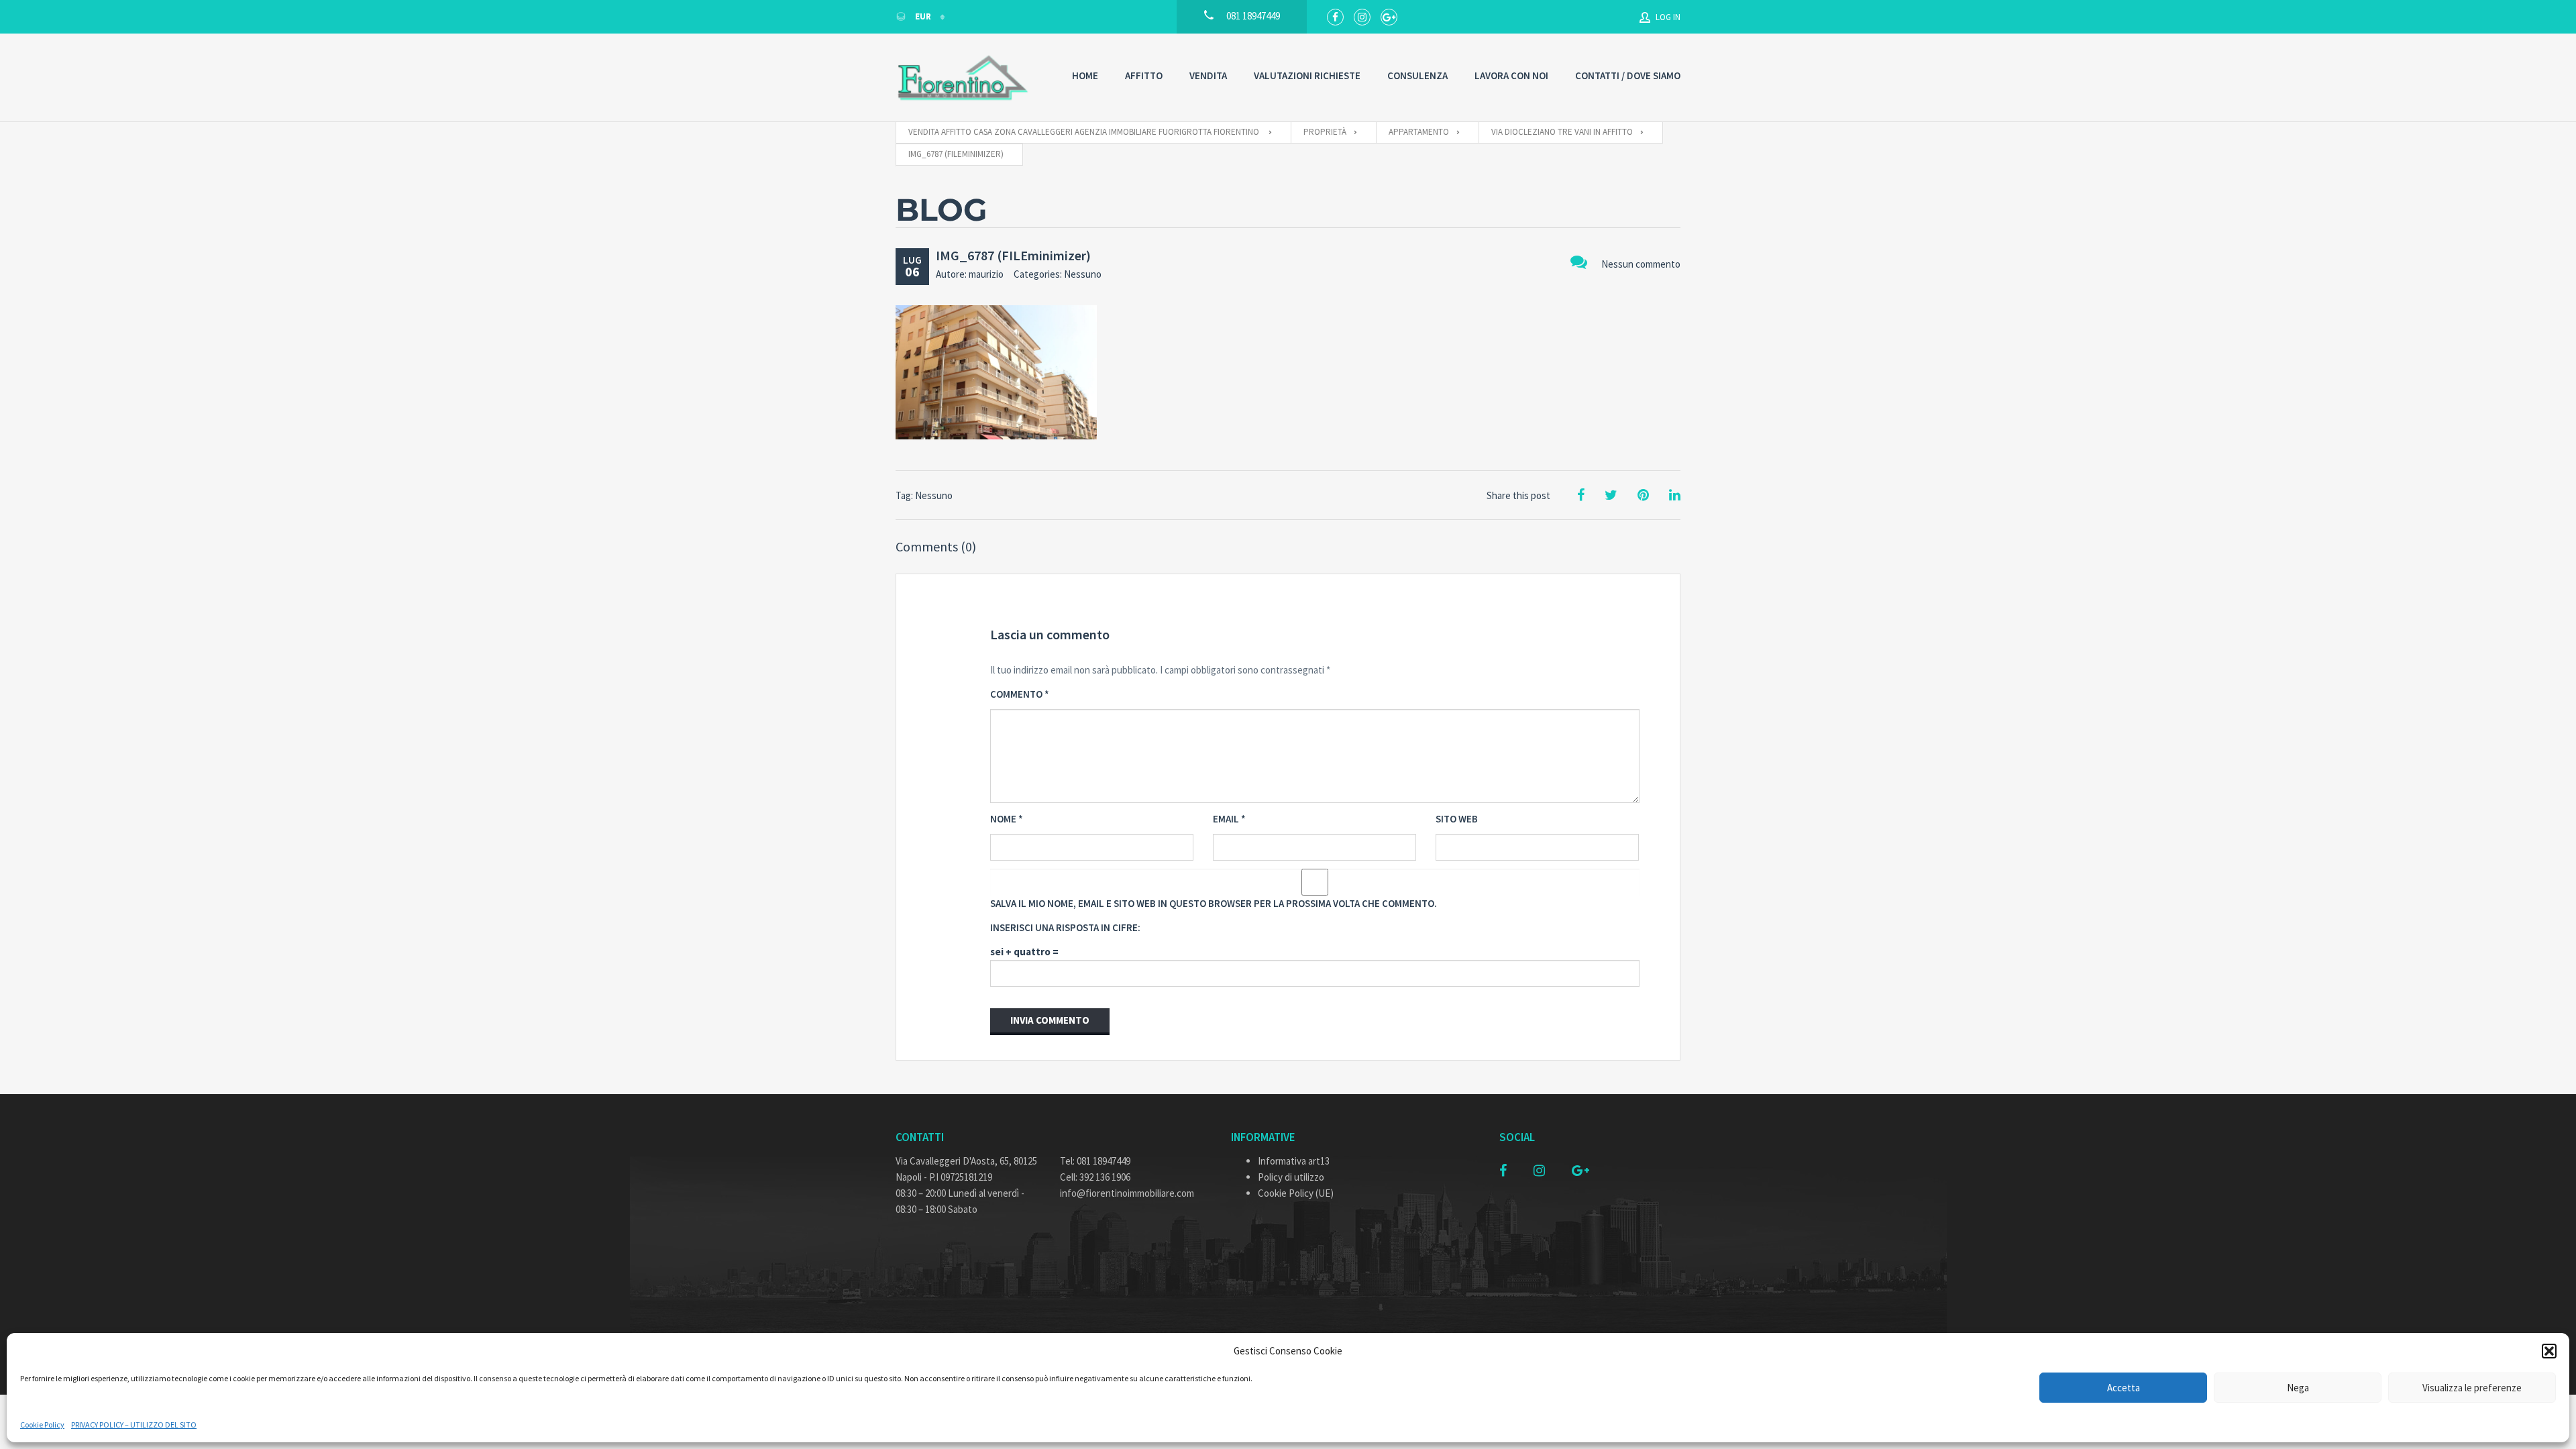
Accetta (2124, 1388)
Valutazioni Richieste (1307, 75)
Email (1229, 819)
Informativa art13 (1294, 1161)
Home (1085, 75)
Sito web (1457, 819)
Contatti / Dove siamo (1628, 75)
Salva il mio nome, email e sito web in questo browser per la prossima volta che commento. (1214, 903)
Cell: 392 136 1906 (1095, 1177)
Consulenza (1417, 75)
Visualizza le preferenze (2472, 1388)
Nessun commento (1641, 264)
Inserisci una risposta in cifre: (1065, 927)
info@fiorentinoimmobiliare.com (1127, 1193)
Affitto (1144, 75)
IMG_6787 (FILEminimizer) (1013, 255)
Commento (1020, 694)
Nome (1007, 819)
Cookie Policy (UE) (1296, 1193)
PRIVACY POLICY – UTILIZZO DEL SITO (134, 1425)
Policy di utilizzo (1291, 1177)
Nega (2298, 1388)
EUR (923, 16)
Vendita (1208, 75)
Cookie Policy (42, 1425)
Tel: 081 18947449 (1095, 1161)
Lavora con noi (1511, 75)
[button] (2549, 1351)
